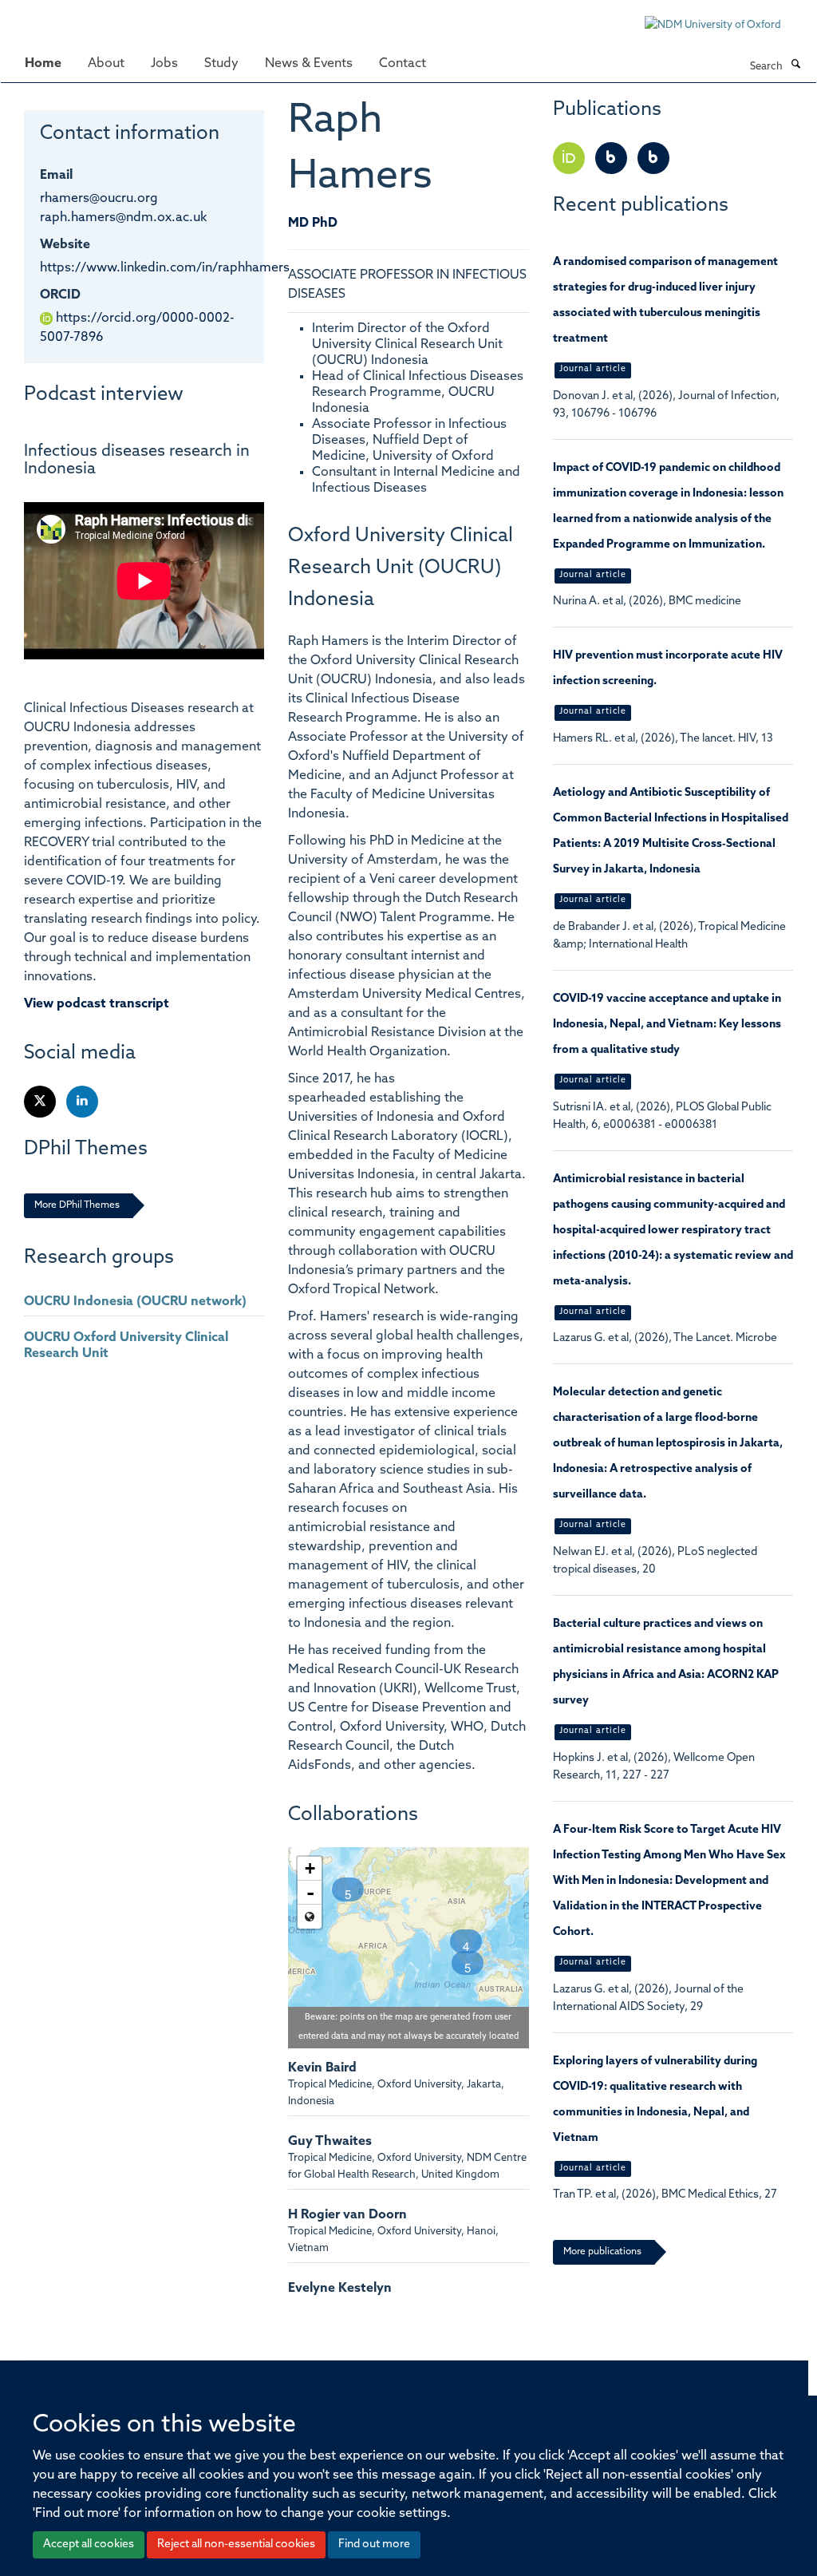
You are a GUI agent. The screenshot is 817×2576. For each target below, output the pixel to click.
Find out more (374, 2544)
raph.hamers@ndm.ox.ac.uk (123, 218)
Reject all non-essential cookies (236, 2544)
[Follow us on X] (41, 1102)
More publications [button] (602, 2252)
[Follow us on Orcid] (570, 158)
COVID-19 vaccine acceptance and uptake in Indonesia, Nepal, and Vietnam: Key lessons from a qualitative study (667, 1025)
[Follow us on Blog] (612, 158)
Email (56, 176)
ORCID (60, 295)
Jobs (164, 64)
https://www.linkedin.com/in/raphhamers (165, 268)
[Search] (795, 65)
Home (43, 64)
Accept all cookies (89, 2544)
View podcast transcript (97, 1004)
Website (65, 245)
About (106, 64)
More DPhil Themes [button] (77, 1205)
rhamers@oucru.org (99, 199)
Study (221, 64)
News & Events (309, 64)
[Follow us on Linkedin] (82, 1102)
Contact (403, 64)
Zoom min (310, 1917)
